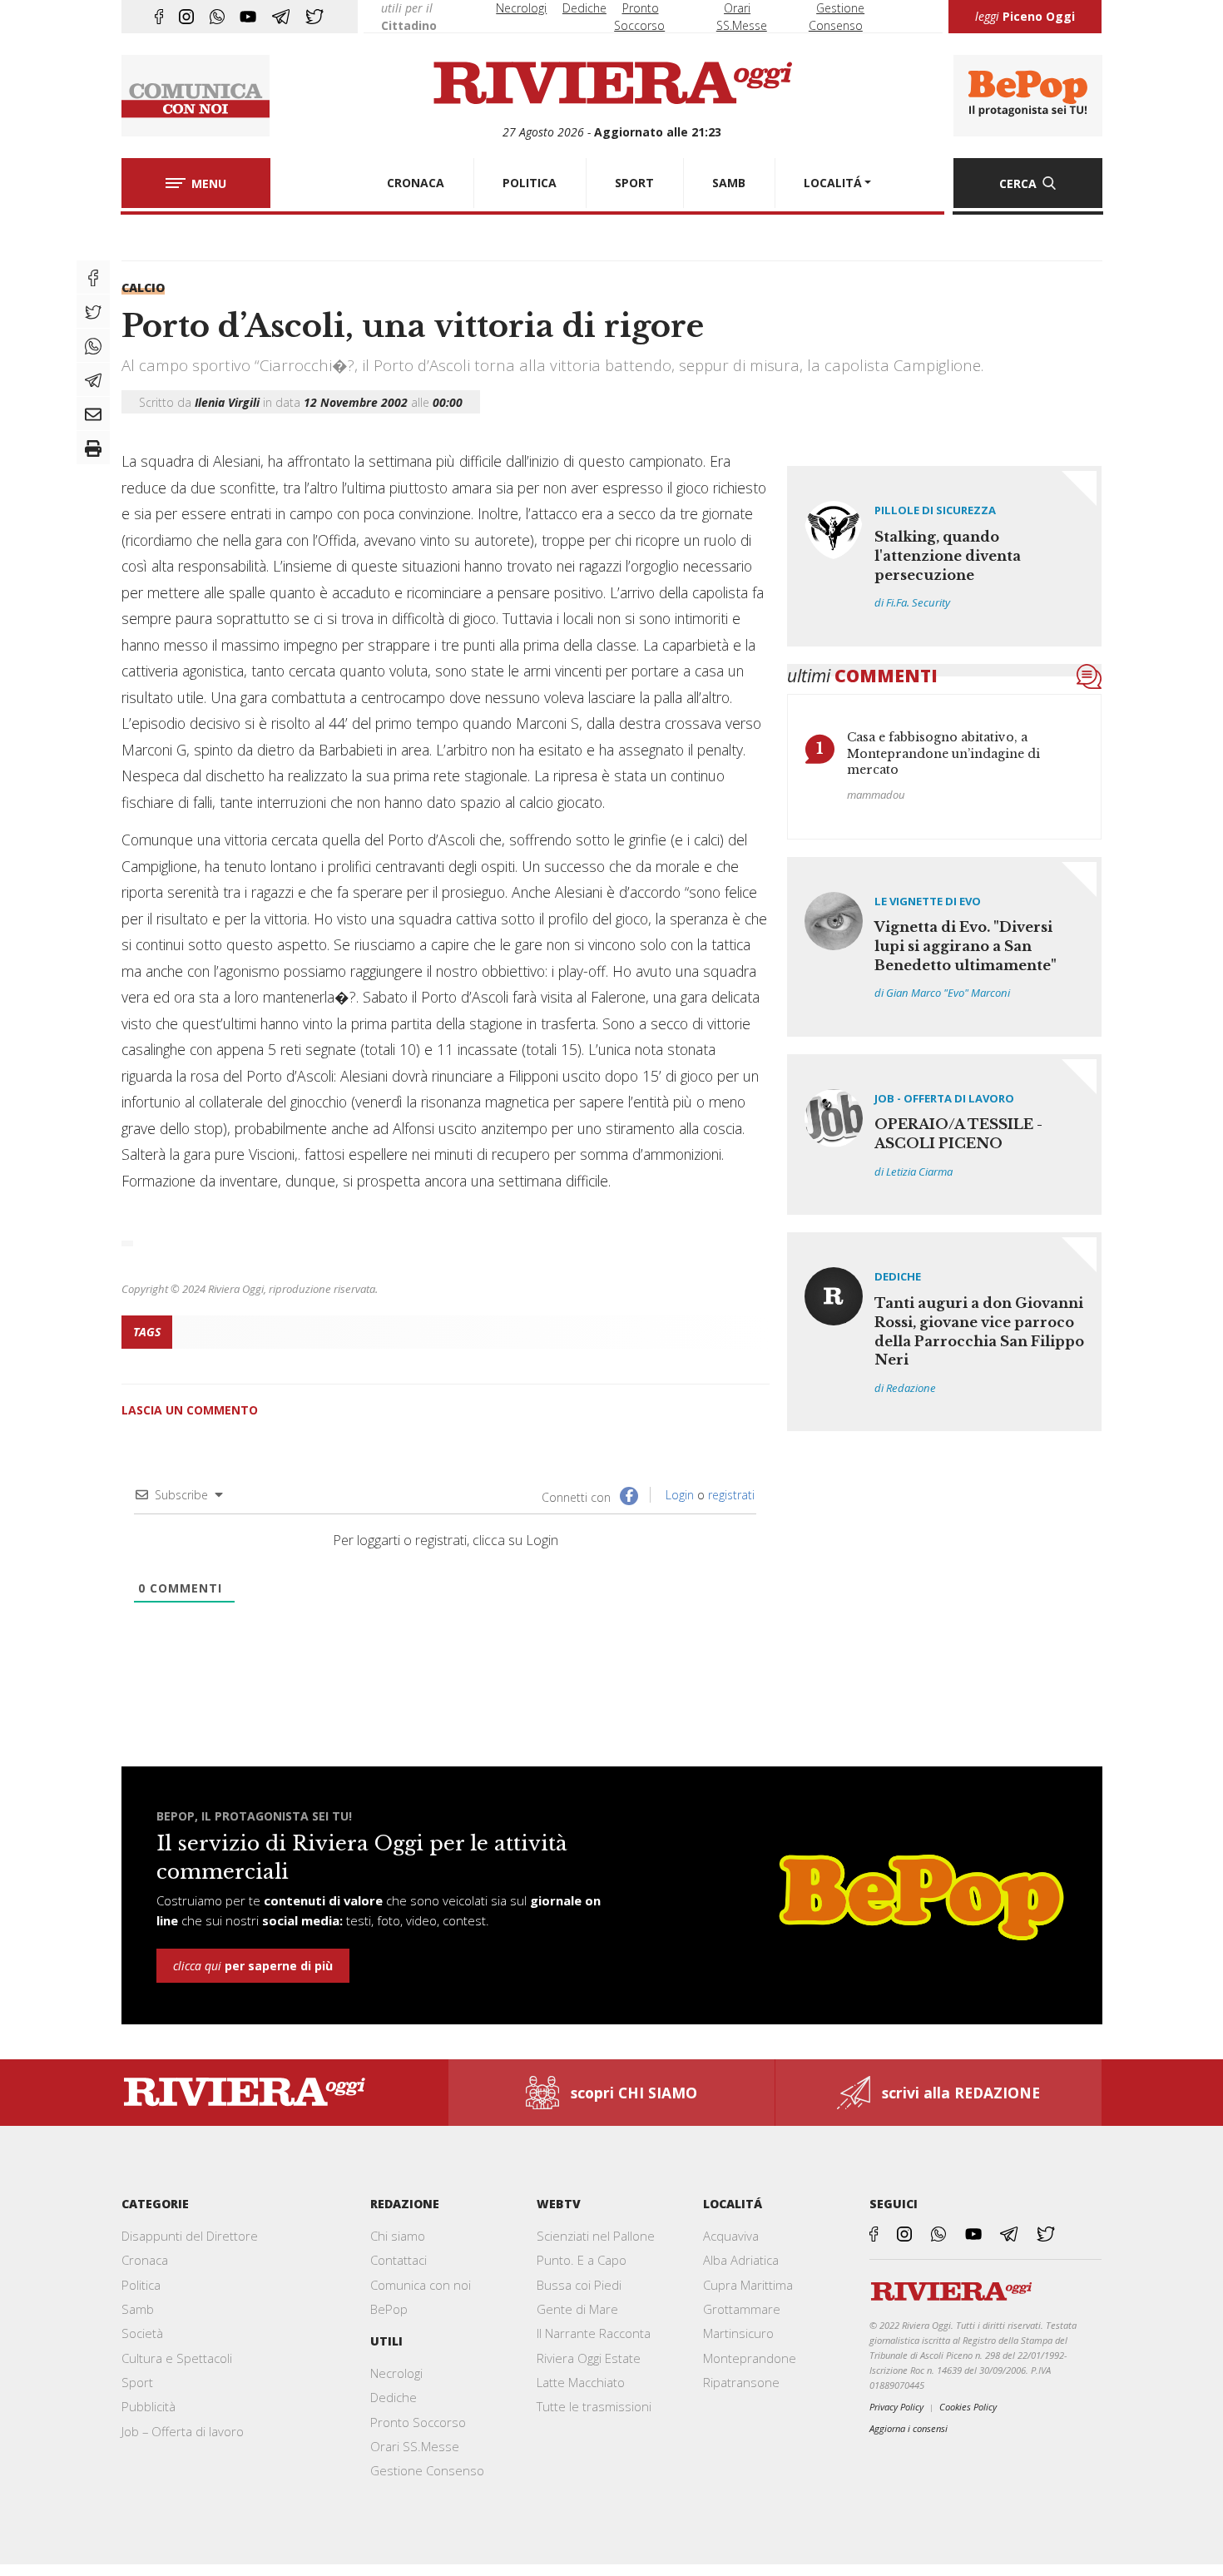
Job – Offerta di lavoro (183, 2431)
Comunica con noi (421, 2285)
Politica (141, 2285)
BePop (389, 2309)
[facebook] (159, 17)
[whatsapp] (217, 17)
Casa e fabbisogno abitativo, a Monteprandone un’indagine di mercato (943, 753)
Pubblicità (149, 2406)
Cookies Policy (968, 2407)
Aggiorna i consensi (909, 2428)
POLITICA (530, 183)
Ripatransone (741, 2382)
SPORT (634, 183)
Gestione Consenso (427, 2470)
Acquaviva (731, 2236)
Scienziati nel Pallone (596, 2236)
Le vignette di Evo (928, 901)
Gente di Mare (577, 2309)
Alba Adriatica (741, 2260)
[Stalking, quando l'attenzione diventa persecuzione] (945, 556)
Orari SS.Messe (415, 2446)
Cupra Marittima (748, 2285)
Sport (137, 2382)
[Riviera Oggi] (612, 84)
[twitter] (314, 17)
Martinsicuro (738, 2333)
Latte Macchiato (581, 2382)
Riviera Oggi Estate (589, 2358)
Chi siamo (398, 2236)
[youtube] (248, 17)
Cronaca (145, 2260)
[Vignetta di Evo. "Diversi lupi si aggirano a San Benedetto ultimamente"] (945, 947)
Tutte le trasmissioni (594, 2406)
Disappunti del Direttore (190, 2236)
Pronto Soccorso (418, 2422)
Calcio (143, 287)
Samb (138, 2309)
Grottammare (742, 2309)
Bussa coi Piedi (579, 2285)
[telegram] (281, 17)
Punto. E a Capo (582, 2260)
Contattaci (399, 2260)
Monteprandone (750, 2358)
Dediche (584, 8)
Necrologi (521, 8)
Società (142, 2333)
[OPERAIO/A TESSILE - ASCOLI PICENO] (945, 1134)
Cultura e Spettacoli (177, 2358)
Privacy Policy (896, 2407)
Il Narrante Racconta (594, 2333)
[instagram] (186, 17)
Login (678, 1495)
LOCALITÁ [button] (833, 183)
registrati (731, 1495)
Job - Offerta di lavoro (944, 1098)
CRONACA (416, 183)
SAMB (729, 183)
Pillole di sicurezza (935, 510)
